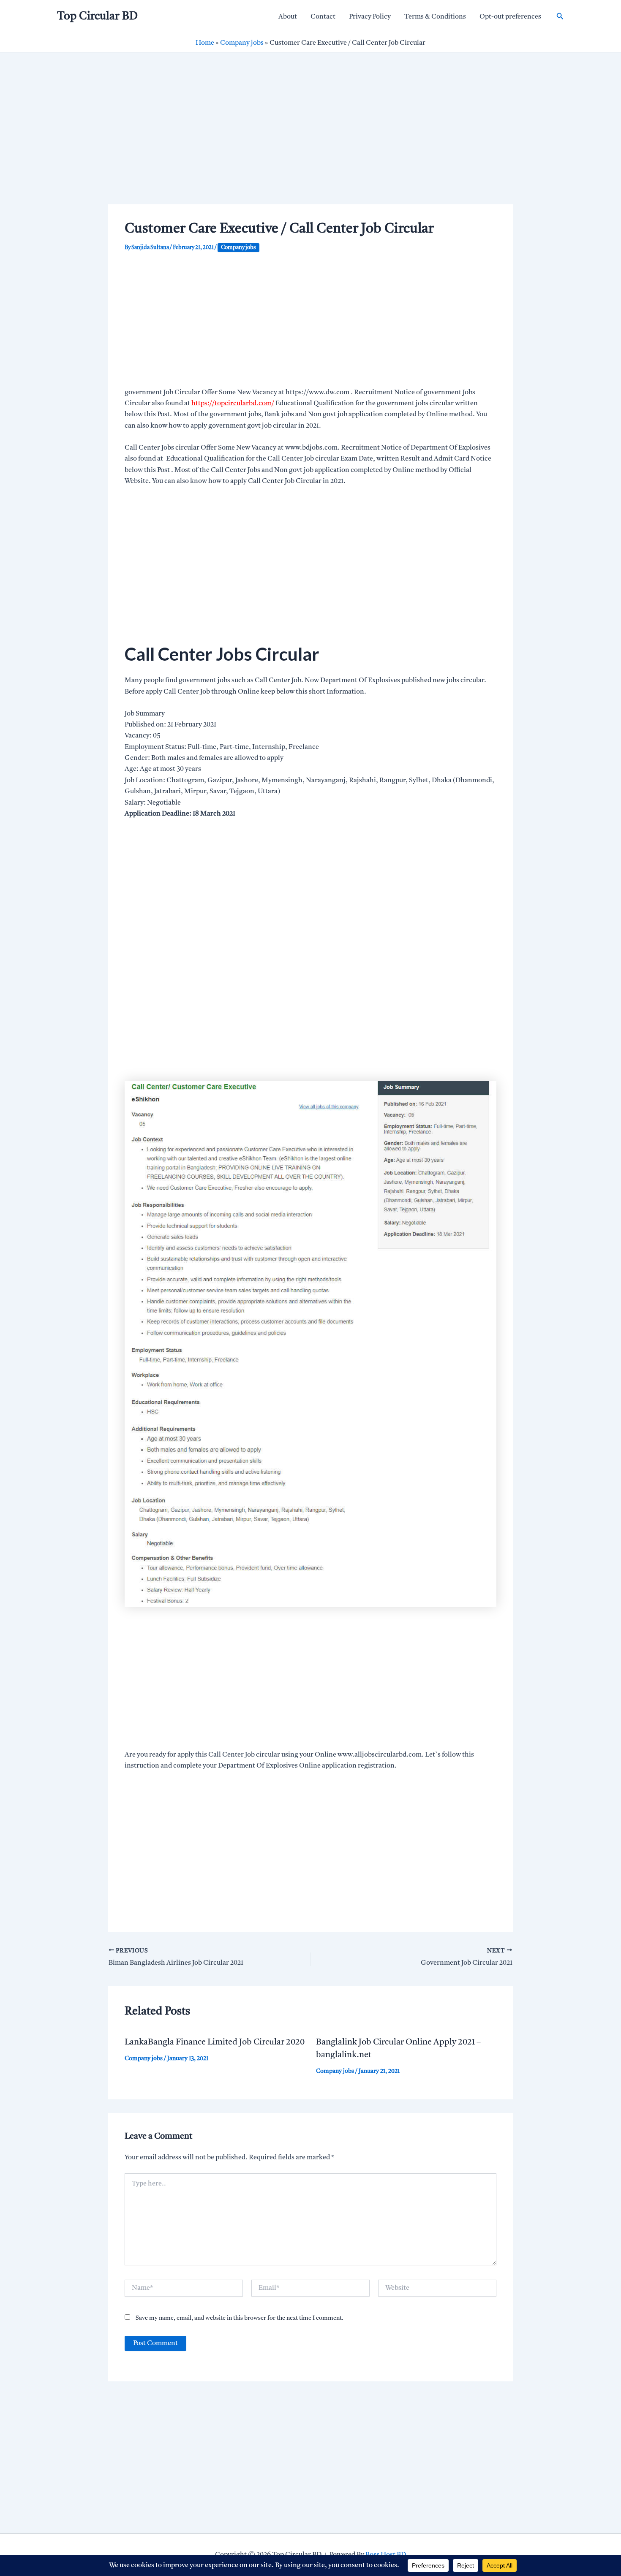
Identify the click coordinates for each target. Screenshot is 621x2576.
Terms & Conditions (435, 17)
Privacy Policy (370, 17)
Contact (323, 17)
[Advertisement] (310, 142)
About (288, 17)
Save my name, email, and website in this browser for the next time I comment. (240, 2318)
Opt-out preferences (510, 17)
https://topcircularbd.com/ (233, 404)
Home (205, 43)
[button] (560, 17)
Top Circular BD (97, 16)
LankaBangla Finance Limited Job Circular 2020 (215, 2042)
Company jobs (242, 43)
